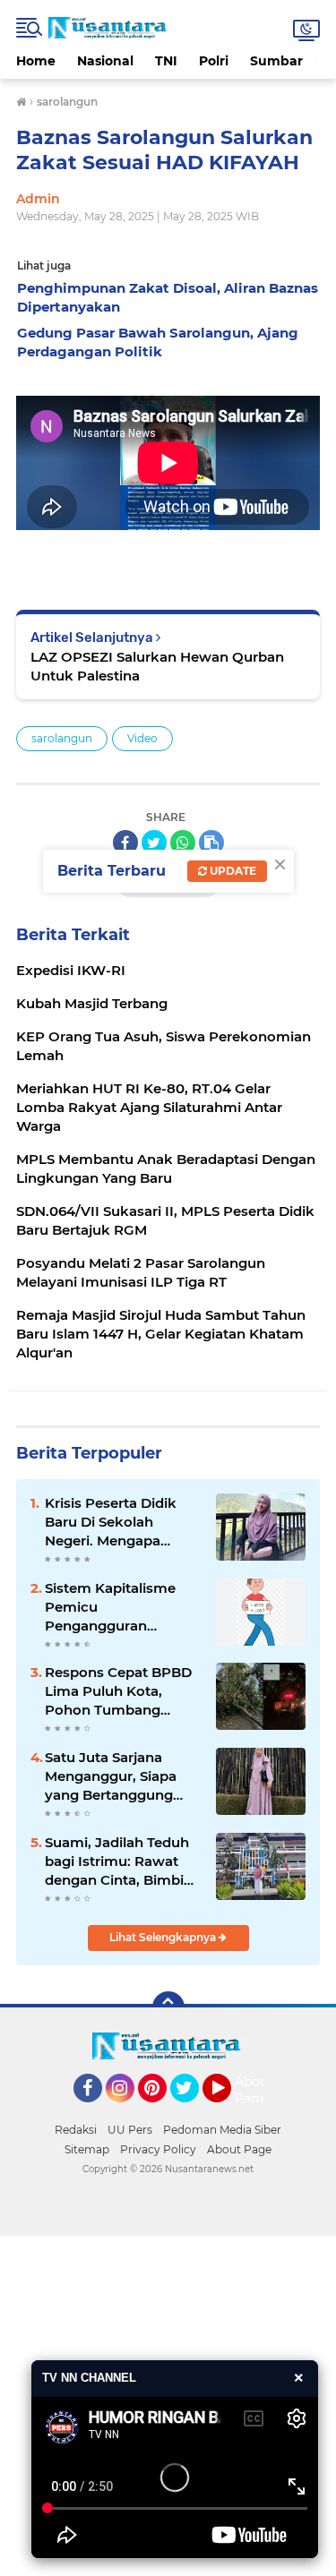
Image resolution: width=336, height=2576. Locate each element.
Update (232, 871)
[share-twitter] (154, 843)
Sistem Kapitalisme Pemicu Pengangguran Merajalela (110, 1607)
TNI (166, 61)
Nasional (105, 61)
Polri (214, 61)
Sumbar (276, 61)
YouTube (229, 2110)
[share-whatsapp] (183, 843)
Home (36, 61)
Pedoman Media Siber (222, 2130)
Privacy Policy (158, 2149)
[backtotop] (168, 2007)
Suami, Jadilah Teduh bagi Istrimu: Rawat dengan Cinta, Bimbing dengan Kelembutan (123, 1861)
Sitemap (87, 2149)
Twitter (193, 2110)
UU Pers (130, 2130)
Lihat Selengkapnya (164, 1937)
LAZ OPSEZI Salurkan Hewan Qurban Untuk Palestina (157, 666)
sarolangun (62, 738)
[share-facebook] (125, 843)
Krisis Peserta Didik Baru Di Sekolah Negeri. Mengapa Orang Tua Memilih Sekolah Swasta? (111, 1522)
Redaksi (76, 2130)
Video (142, 738)
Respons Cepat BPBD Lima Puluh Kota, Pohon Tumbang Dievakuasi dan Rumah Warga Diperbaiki (118, 1691)
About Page (254, 2091)
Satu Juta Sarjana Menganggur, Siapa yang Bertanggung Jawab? (111, 1776)
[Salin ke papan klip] (211, 843)
